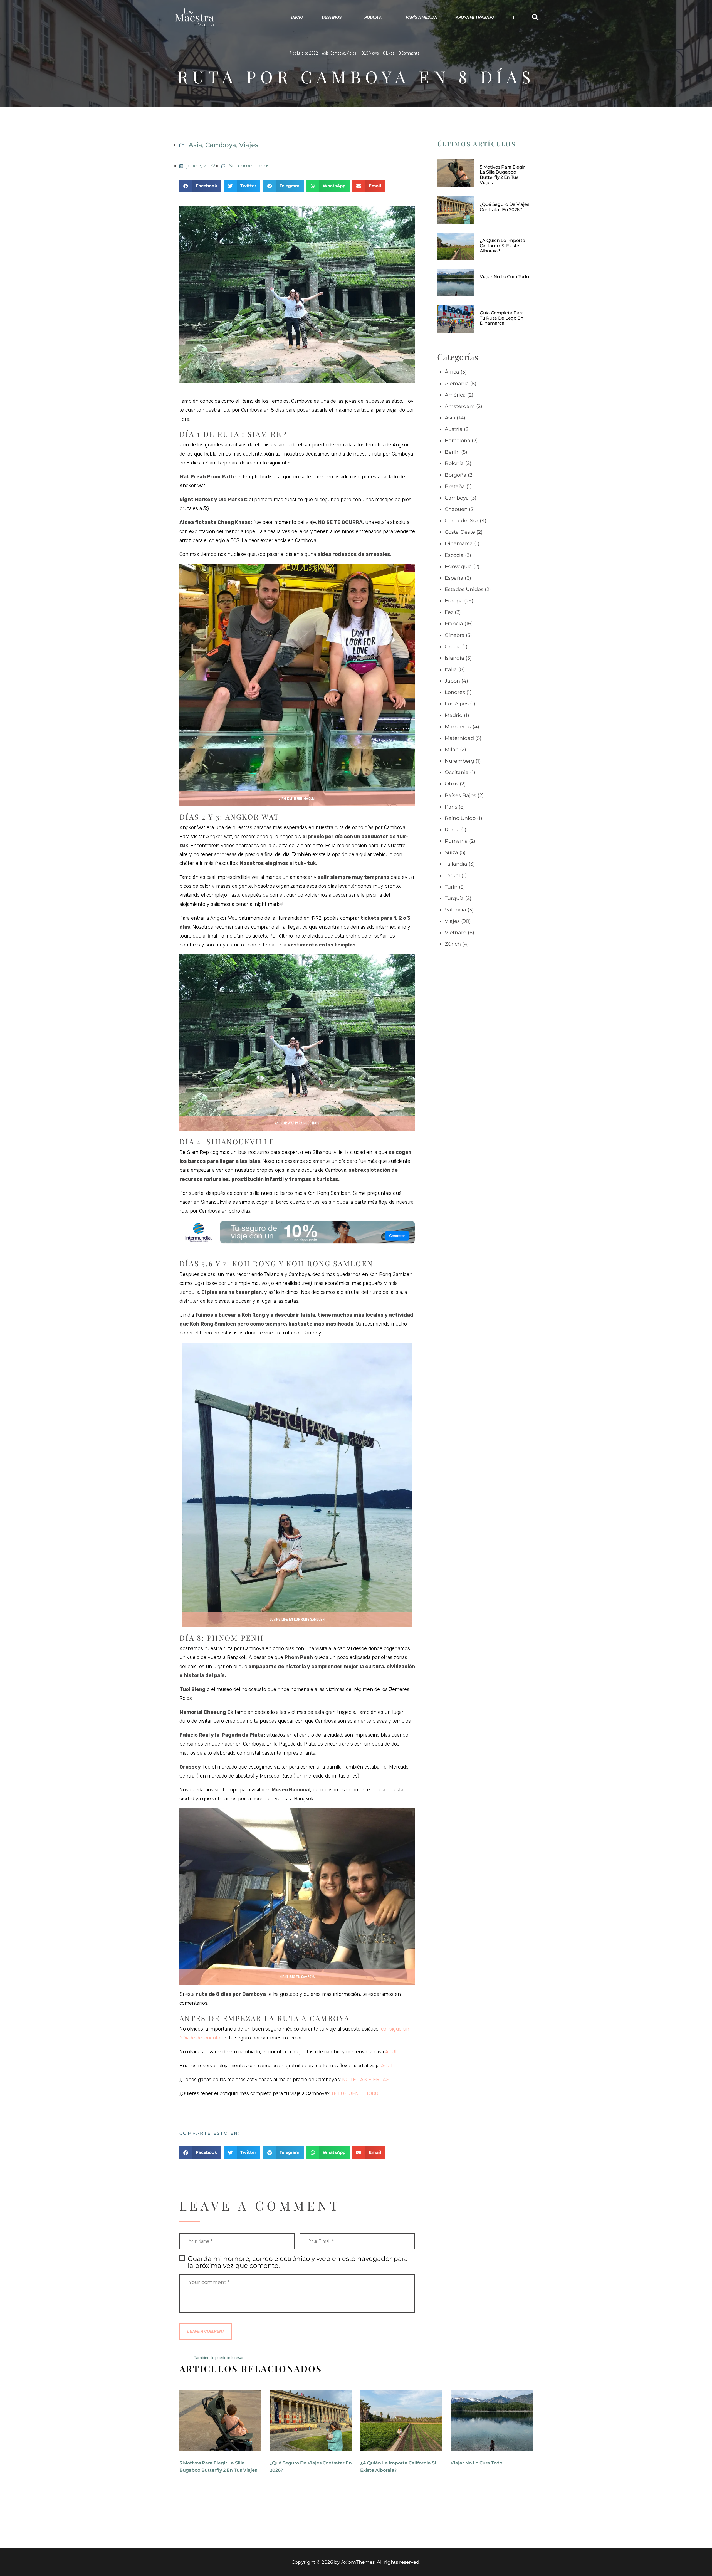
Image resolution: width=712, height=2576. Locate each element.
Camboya (338, 53)
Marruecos (458, 727)
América (455, 395)
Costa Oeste (460, 532)
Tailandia (456, 864)
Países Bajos (460, 795)
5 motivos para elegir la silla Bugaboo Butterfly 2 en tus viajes (502, 175)
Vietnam (456, 933)
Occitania (457, 772)
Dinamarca (459, 543)
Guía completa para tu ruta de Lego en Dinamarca (502, 318)
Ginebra (455, 635)
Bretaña (455, 486)
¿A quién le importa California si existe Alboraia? (502, 246)
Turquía (454, 898)
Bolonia (454, 463)
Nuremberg (459, 761)
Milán (452, 750)
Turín (451, 887)
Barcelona (458, 441)
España (454, 578)
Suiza (451, 852)
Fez (449, 612)
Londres (455, 692)
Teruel (452, 876)
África (452, 372)
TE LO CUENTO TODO (355, 2093)
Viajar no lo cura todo (504, 277)
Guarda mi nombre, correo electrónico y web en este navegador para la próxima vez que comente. (298, 2262)
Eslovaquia (458, 567)
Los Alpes (457, 704)
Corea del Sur (462, 521)
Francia (454, 624)
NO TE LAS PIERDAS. (366, 2080)
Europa (454, 601)
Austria (454, 429)
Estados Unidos (464, 589)
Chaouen (456, 509)
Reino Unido (460, 818)
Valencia (455, 910)
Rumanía (456, 841)
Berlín (452, 452)
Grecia (453, 647)
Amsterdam (460, 406)
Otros (452, 784)
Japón (452, 681)
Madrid (454, 715)
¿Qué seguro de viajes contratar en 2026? (505, 207)
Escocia (454, 555)
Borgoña (456, 475)
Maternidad (459, 738)
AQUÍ (390, 2052)
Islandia (454, 658)
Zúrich (453, 944)
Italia (451, 669)
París (451, 807)
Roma (452, 830)
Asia (325, 53)
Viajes (352, 53)
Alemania (457, 384)
